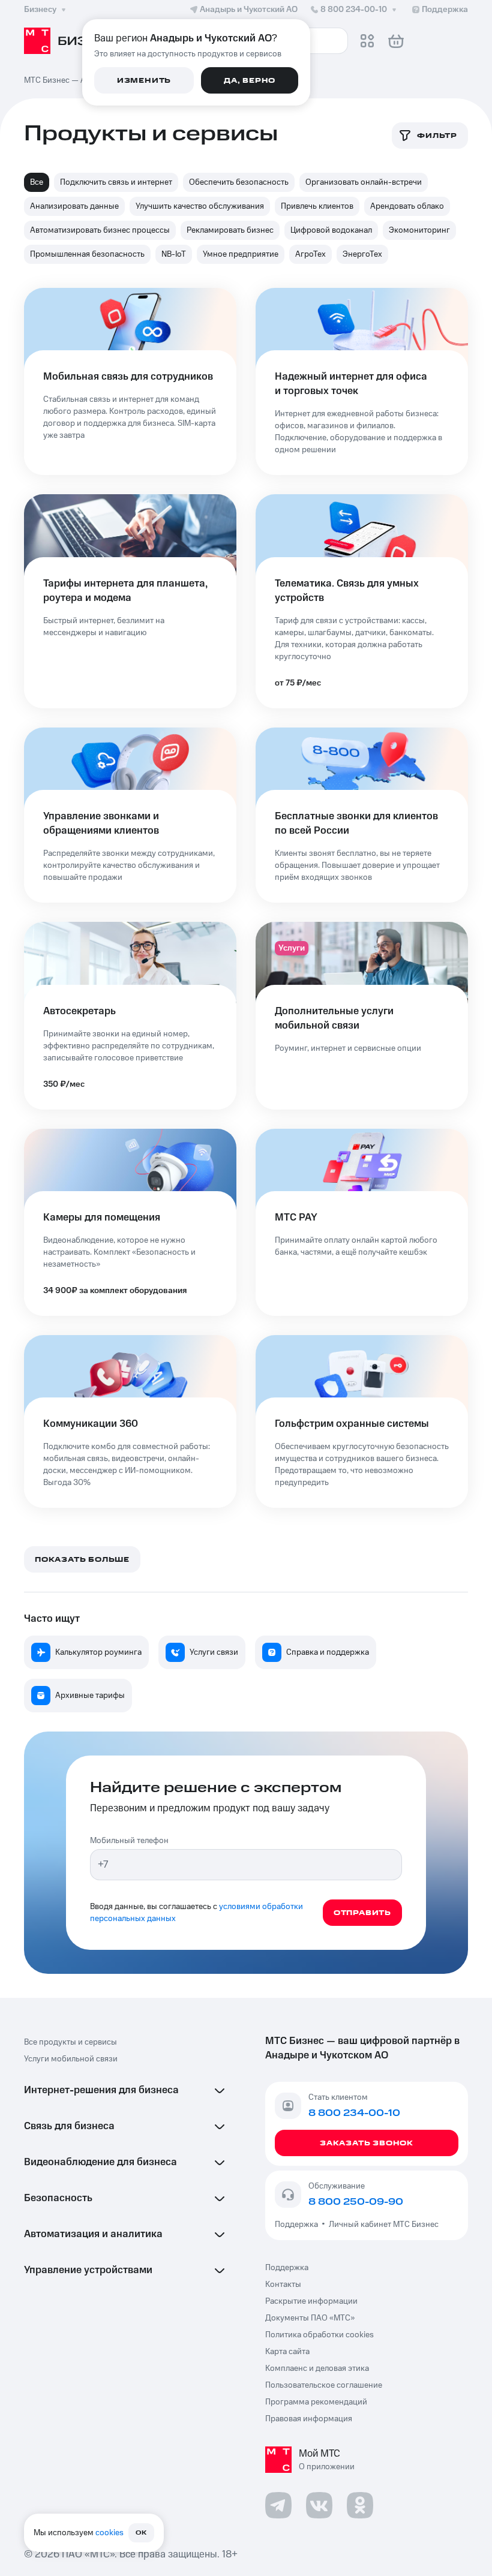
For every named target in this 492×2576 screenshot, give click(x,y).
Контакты (283, 2285)
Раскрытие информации (311, 2301)
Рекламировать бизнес (230, 230)
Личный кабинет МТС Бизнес (384, 2225)
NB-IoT (174, 254)
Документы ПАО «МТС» (310, 2318)
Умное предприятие (241, 254)
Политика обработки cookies (319, 2335)
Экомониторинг (419, 230)
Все (37, 182)
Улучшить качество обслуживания (200, 206)
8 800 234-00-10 (354, 10)
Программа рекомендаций (316, 2402)
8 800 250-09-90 (356, 2202)
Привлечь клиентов (317, 206)
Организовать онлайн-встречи (364, 182)
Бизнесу (40, 10)
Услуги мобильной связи (71, 2059)
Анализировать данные (74, 206)
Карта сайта (287, 2352)
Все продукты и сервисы (70, 2042)
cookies (109, 2533)
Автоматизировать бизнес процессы (100, 230)
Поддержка (298, 2225)
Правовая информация (309, 2419)
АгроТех (310, 254)
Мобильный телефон (129, 1841)
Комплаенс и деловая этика (317, 2368)
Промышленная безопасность (87, 254)
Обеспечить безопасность (239, 182)
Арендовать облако (407, 206)
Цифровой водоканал (331, 230)
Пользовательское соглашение (324, 2385)
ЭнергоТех (362, 254)
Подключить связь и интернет (116, 182)
